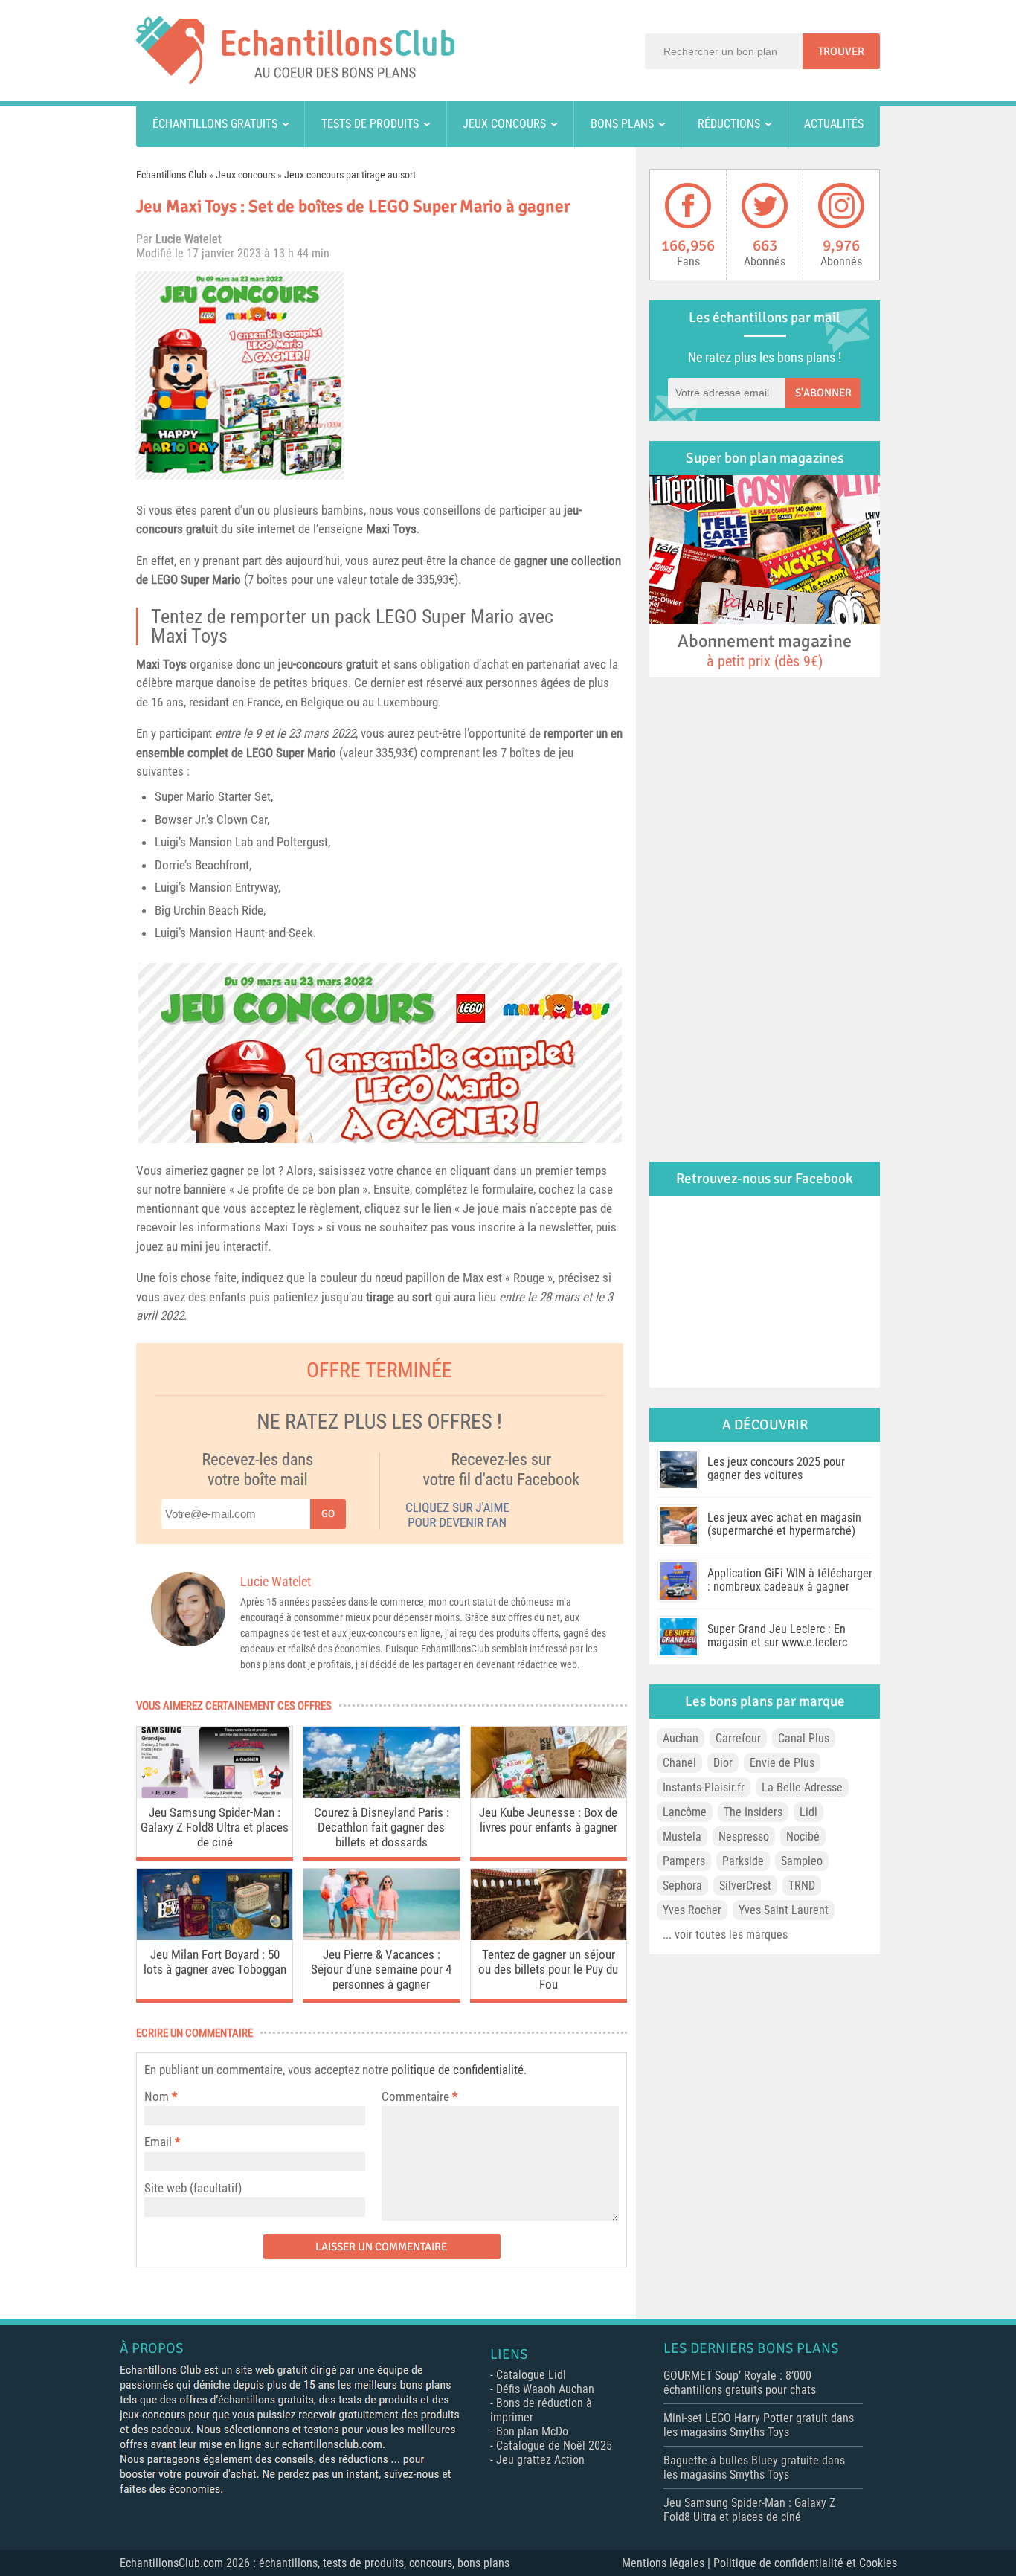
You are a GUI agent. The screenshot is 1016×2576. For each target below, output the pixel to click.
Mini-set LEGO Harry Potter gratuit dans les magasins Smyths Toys (759, 2425)
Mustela (682, 1836)
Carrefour (738, 1738)
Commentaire (419, 2096)
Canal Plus (804, 1738)
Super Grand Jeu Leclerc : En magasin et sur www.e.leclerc (777, 1636)
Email (158, 2142)
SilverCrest (745, 1886)
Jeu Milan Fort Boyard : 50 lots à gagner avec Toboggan (215, 1962)
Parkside (743, 1861)
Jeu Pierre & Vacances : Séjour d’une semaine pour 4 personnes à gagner (381, 1969)
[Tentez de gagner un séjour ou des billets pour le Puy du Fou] (549, 1936)
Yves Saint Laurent (784, 1910)
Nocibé (803, 1836)
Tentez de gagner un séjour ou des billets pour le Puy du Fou (548, 1969)
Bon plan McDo (532, 2431)
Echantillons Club (171, 175)
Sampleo (802, 1861)
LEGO (164, 579)
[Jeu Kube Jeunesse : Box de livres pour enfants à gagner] (549, 1794)
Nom (157, 2096)
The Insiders (753, 1812)
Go (328, 1514)
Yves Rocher (692, 1910)
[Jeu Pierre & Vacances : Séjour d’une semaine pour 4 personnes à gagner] (381, 1936)
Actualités (834, 124)
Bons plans (622, 124)
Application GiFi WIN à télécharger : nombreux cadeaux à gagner (790, 1580)
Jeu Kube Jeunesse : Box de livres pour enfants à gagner (548, 1820)
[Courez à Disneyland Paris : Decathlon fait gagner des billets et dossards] (381, 1794)
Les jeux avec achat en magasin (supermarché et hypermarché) (784, 1524)
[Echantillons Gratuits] (295, 80)
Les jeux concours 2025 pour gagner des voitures (776, 1468)
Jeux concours (504, 124)
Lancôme (685, 1812)
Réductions (729, 124)
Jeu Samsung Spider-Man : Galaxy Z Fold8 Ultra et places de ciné (215, 1827)
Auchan (681, 1738)
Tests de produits (370, 124)
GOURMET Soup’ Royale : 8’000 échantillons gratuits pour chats (740, 2383)
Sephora (682, 1886)
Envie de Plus (782, 1763)
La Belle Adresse (802, 1787)
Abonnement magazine (765, 650)
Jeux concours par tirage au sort (350, 175)
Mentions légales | (668, 2563)
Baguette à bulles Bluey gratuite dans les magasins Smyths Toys (754, 2467)
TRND (802, 1886)
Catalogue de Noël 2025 (554, 2445)
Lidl (808, 1812)
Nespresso (744, 1836)
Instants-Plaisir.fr (704, 1787)
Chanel (679, 1763)
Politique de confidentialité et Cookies (805, 2563)
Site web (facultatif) (193, 2188)
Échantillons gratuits (215, 124)
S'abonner (823, 393)
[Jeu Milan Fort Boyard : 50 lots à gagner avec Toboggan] (215, 1936)
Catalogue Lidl (531, 2375)
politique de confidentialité (457, 2070)
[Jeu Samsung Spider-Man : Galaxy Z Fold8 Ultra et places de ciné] (215, 1794)
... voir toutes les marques (725, 1935)
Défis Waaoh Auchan (545, 2389)
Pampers (684, 1861)
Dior (723, 1763)
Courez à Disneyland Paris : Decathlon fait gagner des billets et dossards (382, 1827)
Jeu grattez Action (540, 2460)
